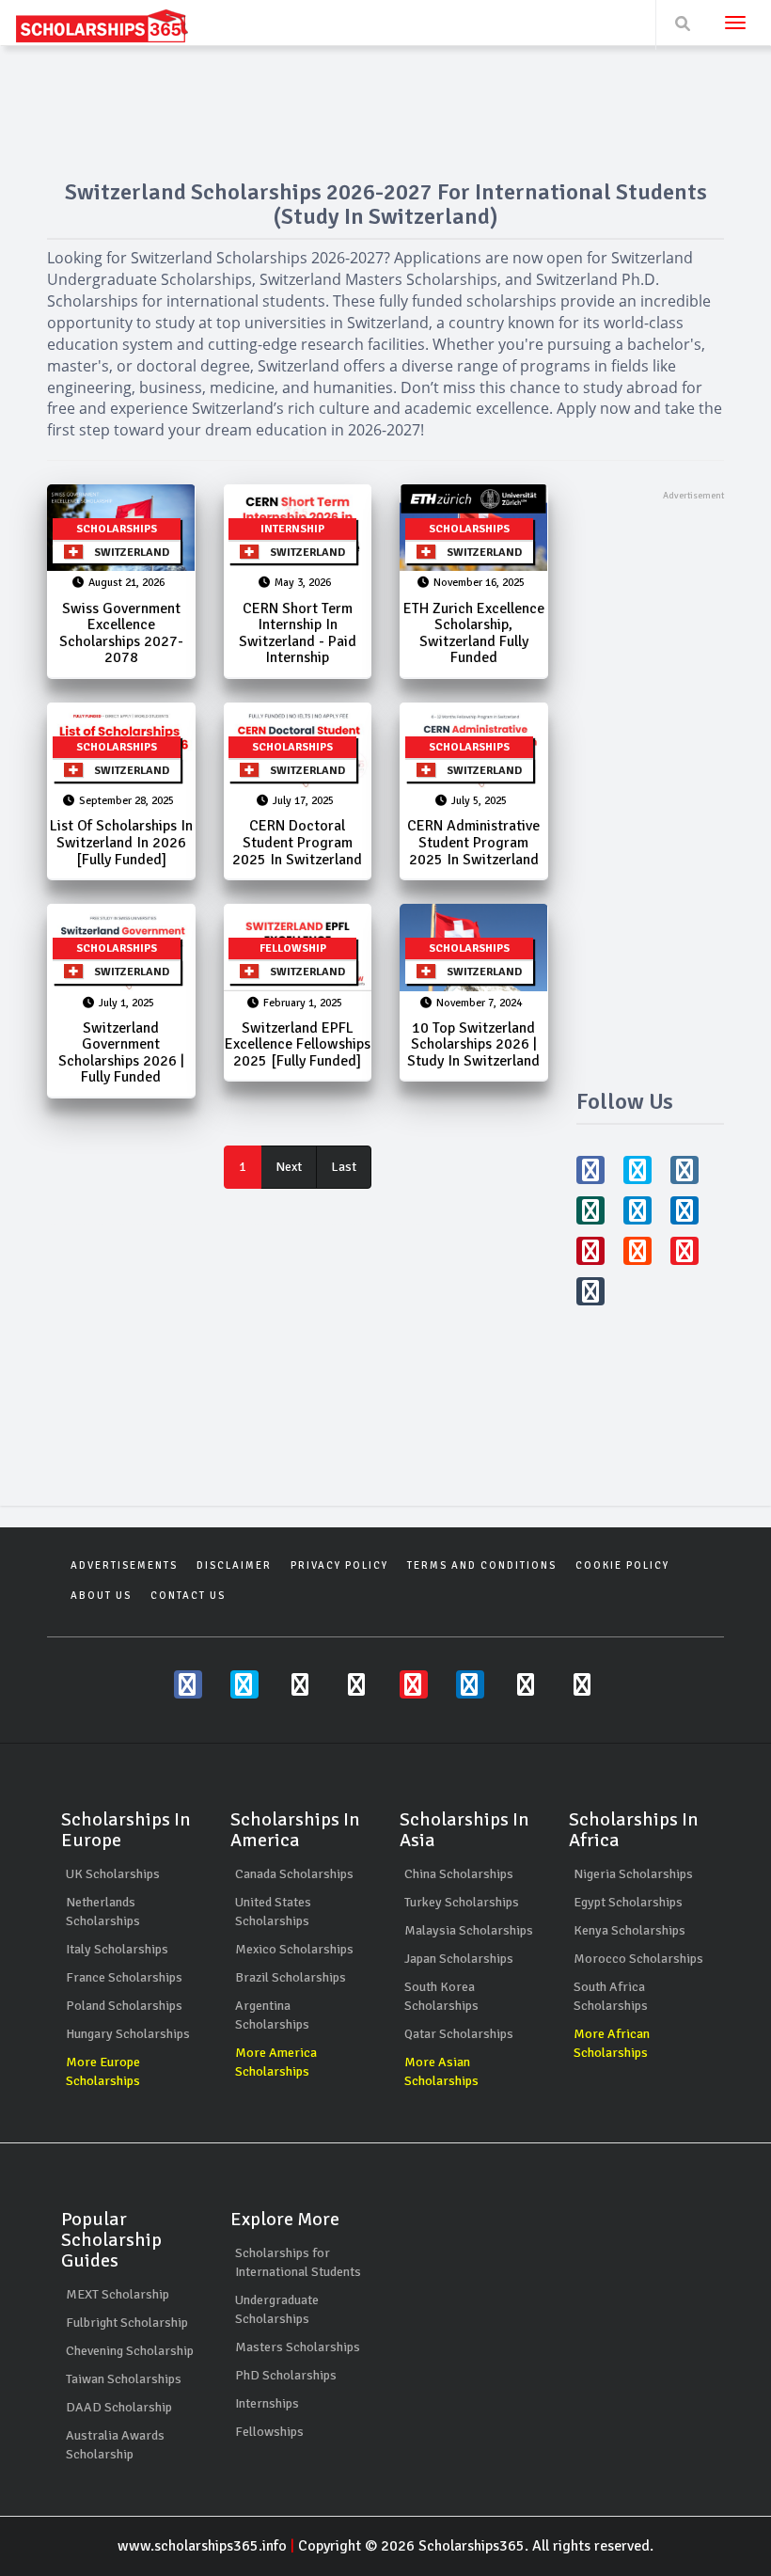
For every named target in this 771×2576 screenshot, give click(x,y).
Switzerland (126, 553)
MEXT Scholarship (118, 2294)
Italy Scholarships (117, 1949)
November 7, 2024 (479, 1003)
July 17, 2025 (303, 801)
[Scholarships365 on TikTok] (583, 1684)
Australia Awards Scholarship (115, 2445)
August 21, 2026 (126, 583)
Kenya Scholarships (629, 1930)
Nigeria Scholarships (633, 1874)
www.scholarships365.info (202, 2546)
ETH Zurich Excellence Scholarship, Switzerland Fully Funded (474, 633)
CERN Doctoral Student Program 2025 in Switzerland (297, 842)
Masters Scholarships (298, 2347)
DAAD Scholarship (119, 2407)
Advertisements (124, 1565)
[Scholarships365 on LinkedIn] (470, 1684)
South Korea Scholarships (441, 1996)
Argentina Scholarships (272, 2015)
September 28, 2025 (126, 801)
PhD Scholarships (286, 2375)
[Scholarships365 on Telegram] (527, 1684)
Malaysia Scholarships (469, 1930)
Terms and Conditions (482, 1565)
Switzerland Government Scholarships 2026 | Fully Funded (121, 1053)
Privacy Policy (339, 1565)
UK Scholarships (113, 1874)
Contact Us (188, 1596)
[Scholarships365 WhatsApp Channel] (357, 1684)
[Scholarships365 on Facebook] (188, 1684)
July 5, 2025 (479, 801)
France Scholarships (124, 1977)
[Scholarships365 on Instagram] (301, 1684)
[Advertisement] (651, 785)
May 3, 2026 (303, 583)
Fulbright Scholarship (127, 2323)
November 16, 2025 (479, 583)
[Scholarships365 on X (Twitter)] (244, 1684)
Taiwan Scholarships (124, 2379)
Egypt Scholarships (628, 1902)
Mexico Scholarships (294, 1949)
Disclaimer (234, 1565)
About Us (101, 1596)
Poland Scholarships (124, 2006)
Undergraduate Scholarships (277, 2309)
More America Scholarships (276, 2062)
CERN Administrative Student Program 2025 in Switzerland (473, 842)
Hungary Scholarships (128, 2034)
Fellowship (293, 948)
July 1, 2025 (126, 1003)
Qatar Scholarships (459, 2034)
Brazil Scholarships (291, 1977)
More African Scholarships (612, 2043)
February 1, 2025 (303, 1003)
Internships (267, 2403)
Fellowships (269, 2432)
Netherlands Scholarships (103, 1912)
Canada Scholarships (294, 1874)
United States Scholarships (273, 1912)
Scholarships (117, 529)
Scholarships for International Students (298, 2262)
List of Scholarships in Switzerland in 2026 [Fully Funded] (121, 842)
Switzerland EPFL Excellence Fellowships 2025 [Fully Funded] (298, 1044)
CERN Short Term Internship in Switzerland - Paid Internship (298, 633)
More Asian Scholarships (441, 2071)
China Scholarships (459, 1874)
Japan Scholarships (459, 1959)
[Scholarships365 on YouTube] (414, 1684)
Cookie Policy (622, 1565)
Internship (292, 529)
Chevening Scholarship (130, 2351)
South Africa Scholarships (611, 1996)
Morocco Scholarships (638, 1959)
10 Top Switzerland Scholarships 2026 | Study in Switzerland (473, 1044)
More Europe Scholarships (103, 2071)
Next (289, 1167)
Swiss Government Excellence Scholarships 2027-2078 (121, 633)
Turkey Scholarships (462, 1902)
